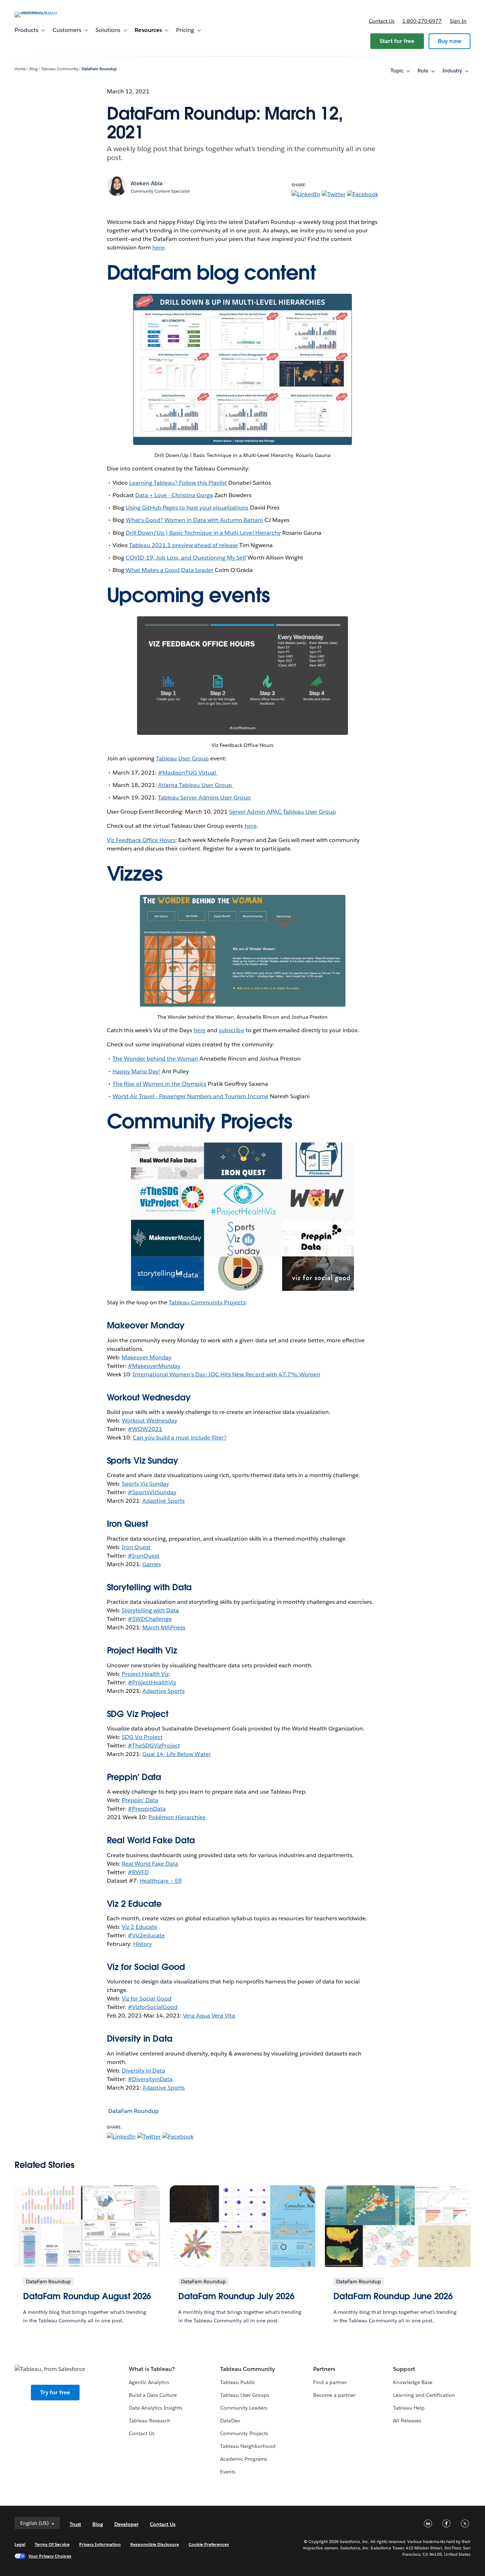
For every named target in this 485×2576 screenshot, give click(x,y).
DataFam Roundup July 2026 (236, 2296)
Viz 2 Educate (134, 1904)
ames (154, 1564)
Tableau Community (59, 69)
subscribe (231, 1030)
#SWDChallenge (150, 1619)
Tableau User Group (182, 758)
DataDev (230, 2421)
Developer (126, 2524)
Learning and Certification (424, 2395)
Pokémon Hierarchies (177, 1817)
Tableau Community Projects (207, 1302)
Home (20, 69)
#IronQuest (144, 1556)
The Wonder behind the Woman (156, 1059)
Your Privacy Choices (50, 2556)
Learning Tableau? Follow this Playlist (178, 483)
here (158, 247)
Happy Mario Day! (137, 1071)
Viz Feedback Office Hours (141, 840)
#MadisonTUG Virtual (188, 773)
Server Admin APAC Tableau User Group (282, 812)
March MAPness (164, 1627)
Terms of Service (52, 2544)
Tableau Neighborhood (248, 2446)
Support (404, 2369)
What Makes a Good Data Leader (170, 570)
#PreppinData (147, 1809)
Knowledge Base (413, 2382)
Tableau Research (150, 2421)
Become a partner (334, 2395)
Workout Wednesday (149, 1421)
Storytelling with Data (150, 1610)
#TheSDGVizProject (154, 1746)
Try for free (55, 2392)
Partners (324, 2369)
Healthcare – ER (161, 1881)
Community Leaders (244, 2408)
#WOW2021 (145, 1429)
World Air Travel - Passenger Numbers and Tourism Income (190, 1096)
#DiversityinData (150, 2079)
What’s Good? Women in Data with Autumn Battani (194, 520)
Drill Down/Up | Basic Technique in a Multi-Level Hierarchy (203, 533)
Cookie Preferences (209, 2544)
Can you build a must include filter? (180, 1438)
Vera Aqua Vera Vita (209, 2016)
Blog (34, 69)
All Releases (407, 2421)
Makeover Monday (147, 1357)
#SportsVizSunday (152, 1492)
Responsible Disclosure (155, 2544)
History (143, 1944)
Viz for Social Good (146, 1967)
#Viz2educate (146, 1935)
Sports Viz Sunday (145, 1484)
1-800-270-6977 (422, 21)
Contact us (382, 21)
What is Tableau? (152, 2369)
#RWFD (138, 1872)
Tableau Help (409, 2408)
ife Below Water (190, 1754)
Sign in (458, 21)
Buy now (449, 41)
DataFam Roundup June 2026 (393, 2296)
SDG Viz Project (142, 1737)
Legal (20, 2544)
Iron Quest (136, 1547)
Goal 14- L (156, 1754)
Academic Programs (244, 2459)
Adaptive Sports (164, 1501)
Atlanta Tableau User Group (196, 785)
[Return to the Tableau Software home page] (41, 12)
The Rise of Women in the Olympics (160, 1084)
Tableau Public (238, 2382)
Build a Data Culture (153, 2395)
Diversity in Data (140, 2039)
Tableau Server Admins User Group (205, 797)
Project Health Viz (145, 1674)
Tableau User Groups (245, 2395)
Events (228, 2472)
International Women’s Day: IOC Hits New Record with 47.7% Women (227, 1374)
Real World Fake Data (151, 1840)
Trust (75, 2524)
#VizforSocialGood (153, 2007)
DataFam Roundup (99, 69)
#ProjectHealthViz (152, 1682)
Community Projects (244, 2433)
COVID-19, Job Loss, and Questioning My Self (186, 558)
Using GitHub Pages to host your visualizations (187, 508)
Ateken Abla (147, 183)
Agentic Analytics (149, 2382)
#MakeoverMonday (154, 1366)
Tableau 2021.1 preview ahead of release (184, 545)
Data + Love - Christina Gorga (174, 495)
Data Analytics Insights (156, 2408)
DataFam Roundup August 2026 (87, 2296)
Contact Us (142, 2433)
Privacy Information (100, 2544)
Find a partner (330, 2382)
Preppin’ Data (140, 1800)
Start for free (397, 41)
